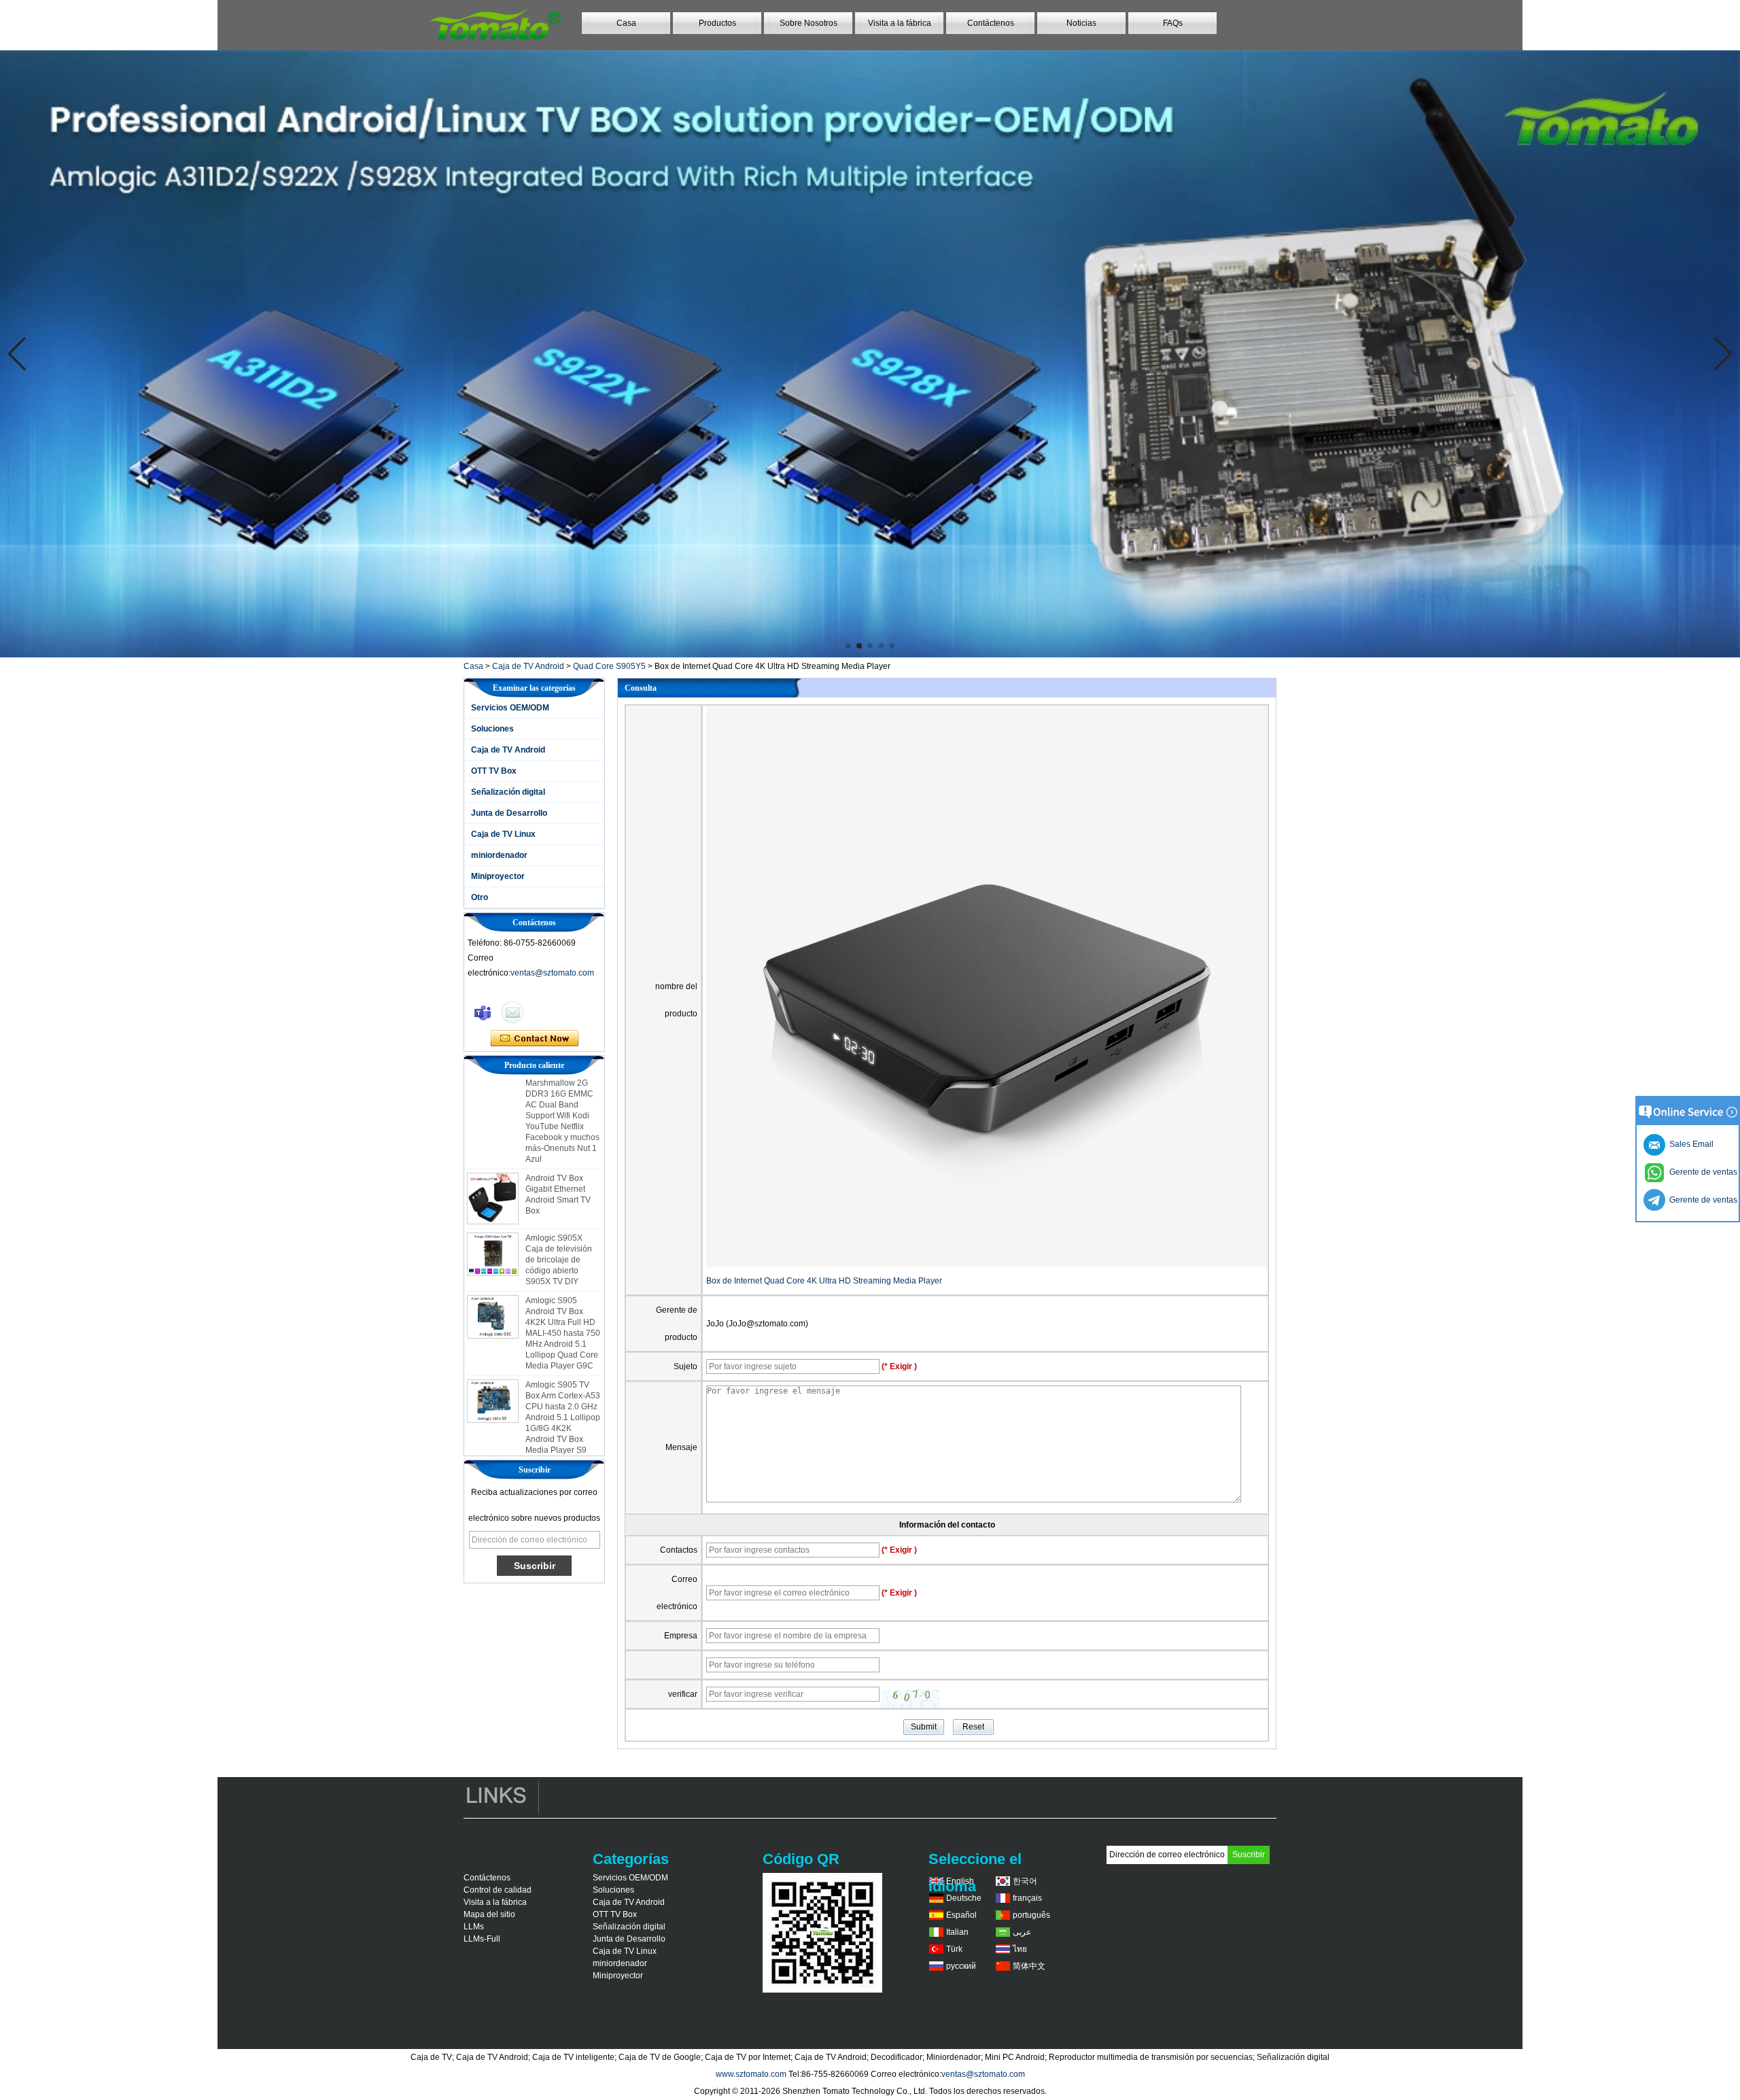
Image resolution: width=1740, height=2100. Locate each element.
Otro (480, 897)
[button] (848, 646)
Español (961, 1915)
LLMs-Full (482, 1939)
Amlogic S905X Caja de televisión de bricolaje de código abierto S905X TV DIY (559, 1216)
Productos (717, 23)
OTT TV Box (494, 771)
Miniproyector (498, 876)
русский (961, 1966)
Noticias (1081, 23)
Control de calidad (498, 1890)
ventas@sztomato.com (552, 973)
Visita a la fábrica (900, 23)
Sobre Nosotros (808, 23)
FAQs (1173, 23)
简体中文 (1029, 1966)
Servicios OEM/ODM (510, 708)
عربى (1022, 1932)
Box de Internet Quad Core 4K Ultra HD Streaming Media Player (824, 1281)
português (1031, 1915)
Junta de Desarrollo (509, 813)
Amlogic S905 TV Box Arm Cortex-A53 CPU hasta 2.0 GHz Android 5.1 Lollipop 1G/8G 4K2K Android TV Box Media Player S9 (563, 1373)
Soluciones (492, 729)
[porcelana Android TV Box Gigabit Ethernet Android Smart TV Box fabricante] (493, 1154)
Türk (954, 1949)
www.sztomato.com (751, 2074)
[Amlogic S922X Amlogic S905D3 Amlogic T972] (870, 354)
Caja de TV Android (528, 666)
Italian (957, 1932)
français (1027, 1898)
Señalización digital (508, 792)
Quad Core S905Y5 (609, 666)
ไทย (1020, 1949)
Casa (626, 23)
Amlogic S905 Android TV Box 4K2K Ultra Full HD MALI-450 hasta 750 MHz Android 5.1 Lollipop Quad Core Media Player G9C (563, 1289)
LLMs (474, 1927)
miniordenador (499, 855)
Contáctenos (991, 23)
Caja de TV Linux (503, 834)
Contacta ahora (535, 1039)
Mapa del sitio (489, 1914)
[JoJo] (483, 1012)
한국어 (1025, 1881)
